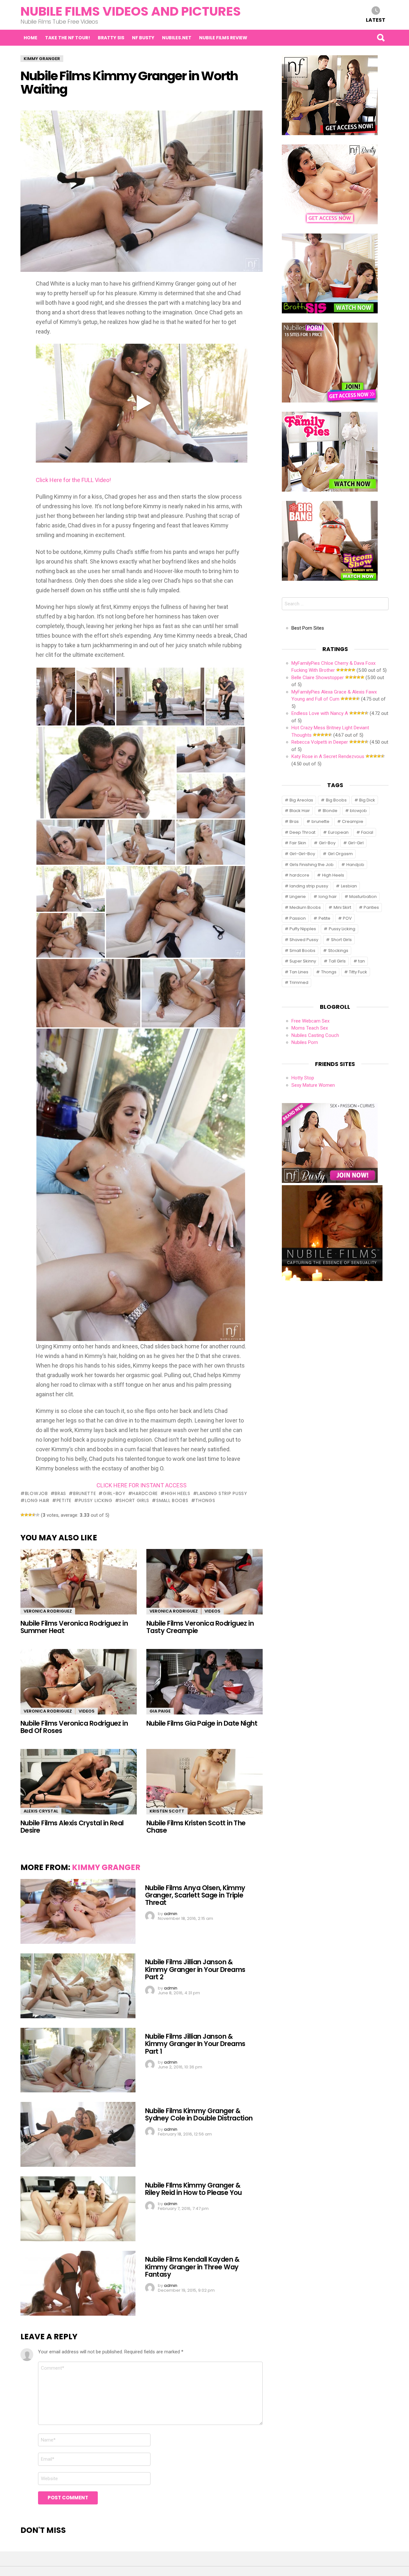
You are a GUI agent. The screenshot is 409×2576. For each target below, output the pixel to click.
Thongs (205, 1500)
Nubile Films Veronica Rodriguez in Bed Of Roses (74, 1727)
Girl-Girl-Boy (302, 854)
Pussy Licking (96, 1500)
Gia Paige (160, 1711)
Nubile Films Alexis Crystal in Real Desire (72, 1827)
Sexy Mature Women (313, 1085)
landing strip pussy (222, 1493)
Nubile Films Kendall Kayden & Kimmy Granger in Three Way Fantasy (192, 2267)
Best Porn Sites (308, 628)
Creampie (353, 821)
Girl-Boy (114, 1493)
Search (381, 38)
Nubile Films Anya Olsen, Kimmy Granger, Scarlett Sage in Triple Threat (195, 1895)
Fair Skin (298, 843)
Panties (371, 907)
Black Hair (300, 811)
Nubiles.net (177, 38)
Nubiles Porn (305, 1042)
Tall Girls (337, 961)
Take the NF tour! (68, 38)
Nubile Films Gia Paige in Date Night (202, 1723)
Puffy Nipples (303, 929)
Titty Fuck (358, 972)
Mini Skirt (342, 907)
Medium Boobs (305, 907)
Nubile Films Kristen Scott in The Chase (196, 1827)
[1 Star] (22, 1515)
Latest (376, 20)
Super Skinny (303, 961)
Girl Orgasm (340, 854)
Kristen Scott (167, 1811)
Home (31, 38)
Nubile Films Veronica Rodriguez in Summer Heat (74, 1627)
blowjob (36, 1493)
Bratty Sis (111, 38)
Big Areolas (301, 800)
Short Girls (134, 1500)
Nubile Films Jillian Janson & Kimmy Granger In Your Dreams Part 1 (195, 2044)
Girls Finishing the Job (312, 865)
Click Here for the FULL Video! (73, 480)
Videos (212, 1611)
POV (347, 918)
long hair (37, 1500)
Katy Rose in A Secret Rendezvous (328, 756)
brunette (85, 1493)
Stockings (338, 951)
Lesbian (349, 886)
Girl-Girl (356, 843)
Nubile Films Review (223, 38)
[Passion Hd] (332, 1279)
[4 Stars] (34, 1515)
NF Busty (143, 38)
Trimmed (299, 982)
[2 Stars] (26, 1515)
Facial (367, 832)
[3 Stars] (30, 1515)
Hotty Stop (303, 1078)
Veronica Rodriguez (48, 1611)
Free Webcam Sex (310, 1021)
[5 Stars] (38, 1515)
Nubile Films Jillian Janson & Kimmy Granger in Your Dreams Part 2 (195, 1969)
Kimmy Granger (106, 1867)
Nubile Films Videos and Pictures (131, 11)
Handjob (355, 865)
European (338, 832)
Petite (64, 1500)
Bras (60, 1493)
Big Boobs (336, 800)
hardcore (145, 1493)
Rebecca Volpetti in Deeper (320, 742)
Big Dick (367, 800)
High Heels (178, 1493)
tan (362, 961)
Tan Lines (299, 972)
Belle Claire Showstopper (318, 678)
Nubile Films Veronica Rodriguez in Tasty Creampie (200, 1627)
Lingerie (298, 897)
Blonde (330, 811)
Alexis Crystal (41, 1811)
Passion (298, 918)
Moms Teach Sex (310, 1028)
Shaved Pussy (304, 940)
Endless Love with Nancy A (320, 713)
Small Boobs (172, 1500)
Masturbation (363, 897)
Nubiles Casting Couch (315, 1035)
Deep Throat (302, 832)
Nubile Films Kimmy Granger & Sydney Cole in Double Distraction (199, 2114)
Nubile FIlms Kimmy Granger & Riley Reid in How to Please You (193, 2189)
